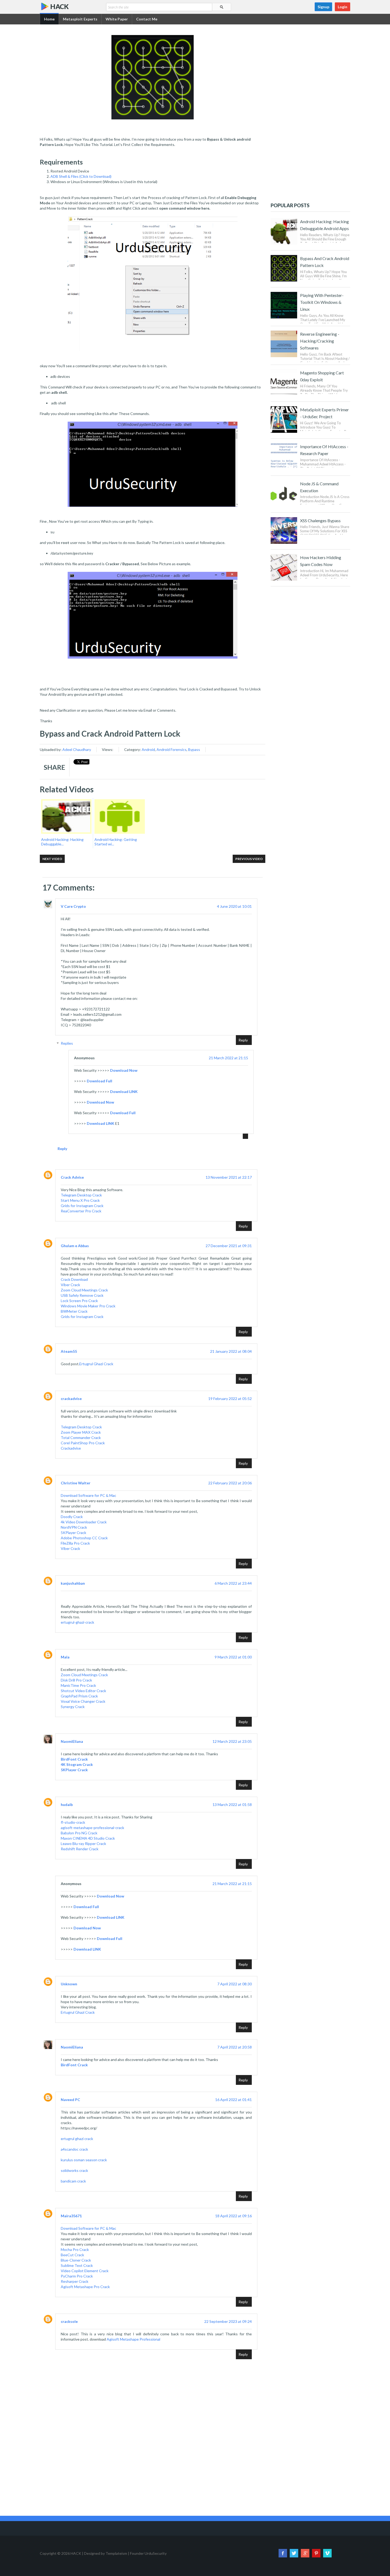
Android (148, 749)
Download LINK (124, 1092)
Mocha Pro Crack (75, 2249)
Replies (67, 1043)
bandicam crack (73, 2181)
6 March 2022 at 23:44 (233, 1583)
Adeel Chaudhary (77, 749)
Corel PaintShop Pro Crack (83, 1443)
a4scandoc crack (74, 2149)
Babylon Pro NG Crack (79, 1833)
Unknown (69, 1984)
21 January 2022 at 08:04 (231, 1351)
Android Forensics (172, 749)
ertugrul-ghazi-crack (77, 1622)
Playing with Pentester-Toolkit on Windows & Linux (322, 302)
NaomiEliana (72, 1741)
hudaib (67, 1805)
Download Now (124, 1070)
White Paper (117, 19)
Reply (243, 1040)
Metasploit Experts (80, 19)
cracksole (69, 2321)
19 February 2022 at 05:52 (230, 1399)
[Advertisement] (153, 2472)
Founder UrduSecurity (148, 2553)
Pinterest (316, 2553)
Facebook (283, 2553)
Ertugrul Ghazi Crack (96, 1364)
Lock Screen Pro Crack (79, 1301)
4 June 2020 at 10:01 (234, 906)
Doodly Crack (72, 1517)
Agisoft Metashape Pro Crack (85, 2287)
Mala (65, 1657)
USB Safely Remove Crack (82, 1295)
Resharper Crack (75, 2281)
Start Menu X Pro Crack (80, 1200)
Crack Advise (72, 1177)
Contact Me (147, 19)
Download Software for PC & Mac (88, 1495)
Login (343, 7)
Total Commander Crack (81, 1438)
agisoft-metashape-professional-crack (92, 1828)
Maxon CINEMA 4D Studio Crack (88, 1838)
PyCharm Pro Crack (77, 2276)
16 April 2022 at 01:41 (233, 2100)
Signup (323, 7)
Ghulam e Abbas (75, 1246)
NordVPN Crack (74, 1527)
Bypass (194, 749)
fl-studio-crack (73, 1822)
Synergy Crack (73, 1707)
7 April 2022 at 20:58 (235, 2047)
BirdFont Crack (74, 1759)
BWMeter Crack (74, 1311)
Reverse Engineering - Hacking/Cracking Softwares (320, 341)
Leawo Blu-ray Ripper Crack (83, 1844)
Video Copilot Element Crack (85, 2271)
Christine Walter (76, 1483)
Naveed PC (70, 2100)
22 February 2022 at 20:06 (230, 1483)
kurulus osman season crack (84, 2160)
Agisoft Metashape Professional (133, 2339)
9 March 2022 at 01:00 (233, 1657)
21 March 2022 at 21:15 (228, 1058)
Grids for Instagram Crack (82, 1206)
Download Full (99, 1081)
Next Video (52, 859)
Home (49, 19)
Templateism (116, 2553)
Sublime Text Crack (77, 2265)
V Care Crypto (73, 906)
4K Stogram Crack (77, 1764)
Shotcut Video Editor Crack (83, 1691)
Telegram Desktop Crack (81, 1195)
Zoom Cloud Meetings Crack (84, 1290)
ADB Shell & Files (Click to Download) (81, 176)
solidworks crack (74, 2170)
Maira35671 (71, 2216)
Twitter (294, 2553)
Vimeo (327, 2553)
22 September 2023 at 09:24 (228, 2321)
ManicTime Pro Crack (78, 1685)
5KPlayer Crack (73, 1533)
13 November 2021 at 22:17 (229, 1177)
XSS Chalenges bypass (320, 520)
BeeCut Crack (72, 2255)
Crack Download (74, 1279)
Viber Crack (70, 1285)
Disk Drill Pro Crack (76, 1680)
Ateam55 (69, 1351)
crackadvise (71, 1399)
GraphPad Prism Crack (79, 1696)
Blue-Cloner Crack (76, 2260)
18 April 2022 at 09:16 (233, 2216)
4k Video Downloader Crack (84, 1522)
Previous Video (249, 859)
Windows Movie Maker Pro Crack (88, 1306)
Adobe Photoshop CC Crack (84, 1538)
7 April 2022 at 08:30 (235, 1984)
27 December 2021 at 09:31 (229, 1246)
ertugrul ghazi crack (77, 2139)
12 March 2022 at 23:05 (232, 1741)
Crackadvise (71, 1448)
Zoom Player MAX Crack (81, 1432)
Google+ (305, 2553)
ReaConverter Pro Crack (81, 1211)
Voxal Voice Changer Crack (83, 1701)
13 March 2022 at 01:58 (232, 1805)
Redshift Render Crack (80, 1849)
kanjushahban (73, 1583)
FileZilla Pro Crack (75, 1543)
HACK (59, 6)
